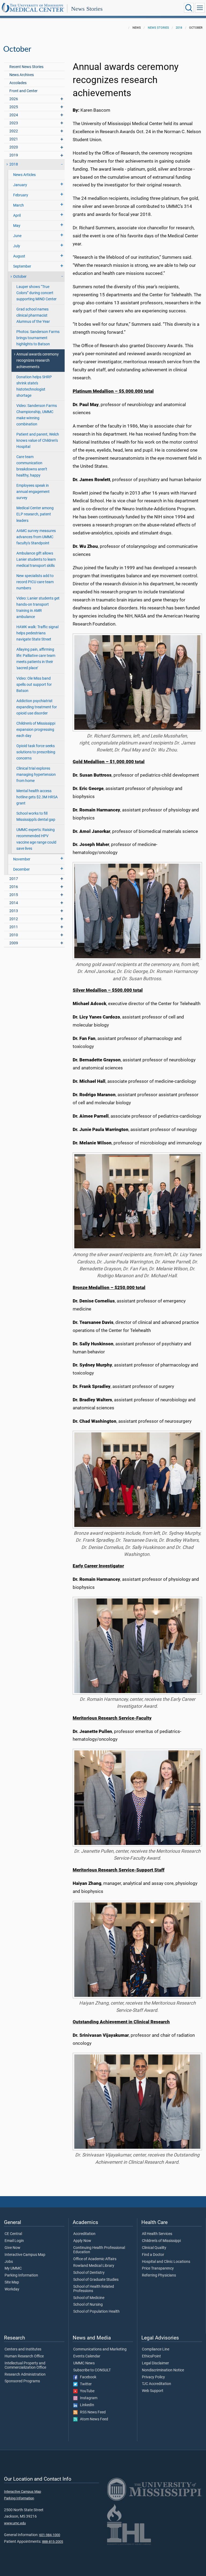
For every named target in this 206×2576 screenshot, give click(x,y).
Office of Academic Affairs (95, 2259)
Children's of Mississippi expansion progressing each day (36, 730)
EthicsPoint (151, 2356)
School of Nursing (88, 2305)
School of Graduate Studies (96, 2280)
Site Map (12, 2282)
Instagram (87, 2398)
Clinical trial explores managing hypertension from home (36, 775)
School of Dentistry (89, 2273)
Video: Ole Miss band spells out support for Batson (34, 685)
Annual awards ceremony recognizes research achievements (38, 360)
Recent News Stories (26, 67)
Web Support (153, 2391)
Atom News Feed (93, 2419)
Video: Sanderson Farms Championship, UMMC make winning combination (37, 415)
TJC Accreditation (157, 2384)
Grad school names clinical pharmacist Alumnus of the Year (33, 315)
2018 (179, 28)
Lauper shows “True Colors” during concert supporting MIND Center (36, 293)
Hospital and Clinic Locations (166, 2262)
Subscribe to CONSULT (92, 2370)
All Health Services (157, 2234)
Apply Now (82, 2241)
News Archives (22, 75)
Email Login (14, 2241)
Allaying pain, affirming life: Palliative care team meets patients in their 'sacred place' (36, 659)
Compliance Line (156, 2349)
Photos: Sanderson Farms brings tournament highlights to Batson (38, 338)
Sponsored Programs (22, 2381)
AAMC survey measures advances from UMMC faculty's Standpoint (36, 537)
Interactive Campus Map (25, 2255)
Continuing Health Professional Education (99, 2250)
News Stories (87, 9)
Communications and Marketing (100, 2349)
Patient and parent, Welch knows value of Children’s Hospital (38, 441)
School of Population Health (96, 2312)
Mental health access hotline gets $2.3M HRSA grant (37, 797)
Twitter (85, 2384)
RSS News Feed (92, 2412)
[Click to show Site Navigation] (200, 8)
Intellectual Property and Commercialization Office (25, 2365)
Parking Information (21, 2275)
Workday (12, 2289)
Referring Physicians (159, 2275)
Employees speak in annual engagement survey (33, 492)
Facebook (87, 2377)
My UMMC (13, 2268)
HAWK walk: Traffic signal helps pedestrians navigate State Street (37, 633)
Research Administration (25, 2375)
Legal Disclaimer (155, 2363)
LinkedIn (86, 2405)
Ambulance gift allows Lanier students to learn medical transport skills (36, 559)
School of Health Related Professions (94, 2289)
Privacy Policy (153, 2377)
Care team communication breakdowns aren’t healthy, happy (32, 466)
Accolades (18, 83)
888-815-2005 (53, 2542)
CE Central (13, 2234)
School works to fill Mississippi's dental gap (36, 817)
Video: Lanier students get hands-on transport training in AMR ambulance (38, 608)
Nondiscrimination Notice (163, 2370)
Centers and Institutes (23, 2349)
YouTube (86, 2391)
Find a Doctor (153, 2255)
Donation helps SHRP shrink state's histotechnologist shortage (34, 386)
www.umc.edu (15, 2523)
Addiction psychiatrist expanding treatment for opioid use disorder (37, 707)
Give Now (12, 2248)
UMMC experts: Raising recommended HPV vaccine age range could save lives (36, 839)
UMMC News (84, 2363)
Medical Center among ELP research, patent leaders (35, 514)
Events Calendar (87, 2356)
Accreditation (84, 2234)
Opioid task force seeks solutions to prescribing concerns (36, 752)
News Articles (24, 175)
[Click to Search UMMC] (189, 8)
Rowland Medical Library (94, 2266)
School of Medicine (89, 2298)
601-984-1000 (50, 2535)
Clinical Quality (154, 2248)
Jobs (9, 2262)
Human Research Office (24, 2356)
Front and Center (23, 91)
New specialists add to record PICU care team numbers (35, 582)
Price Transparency (158, 2268)
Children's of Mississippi (161, 2241)
